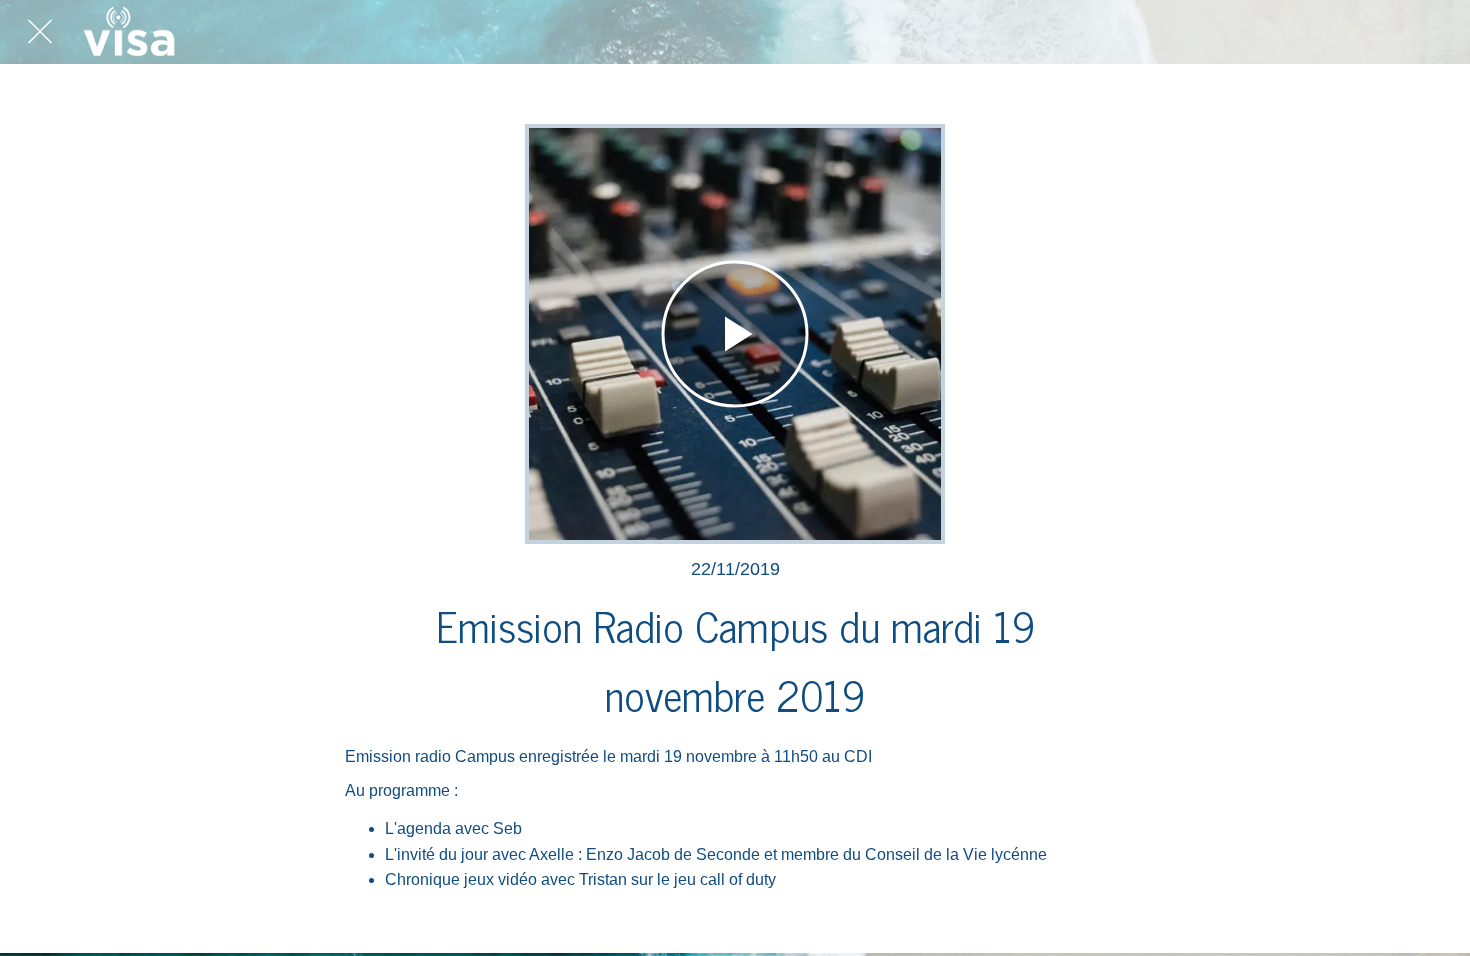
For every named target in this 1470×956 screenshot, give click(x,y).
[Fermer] (40, 32)
